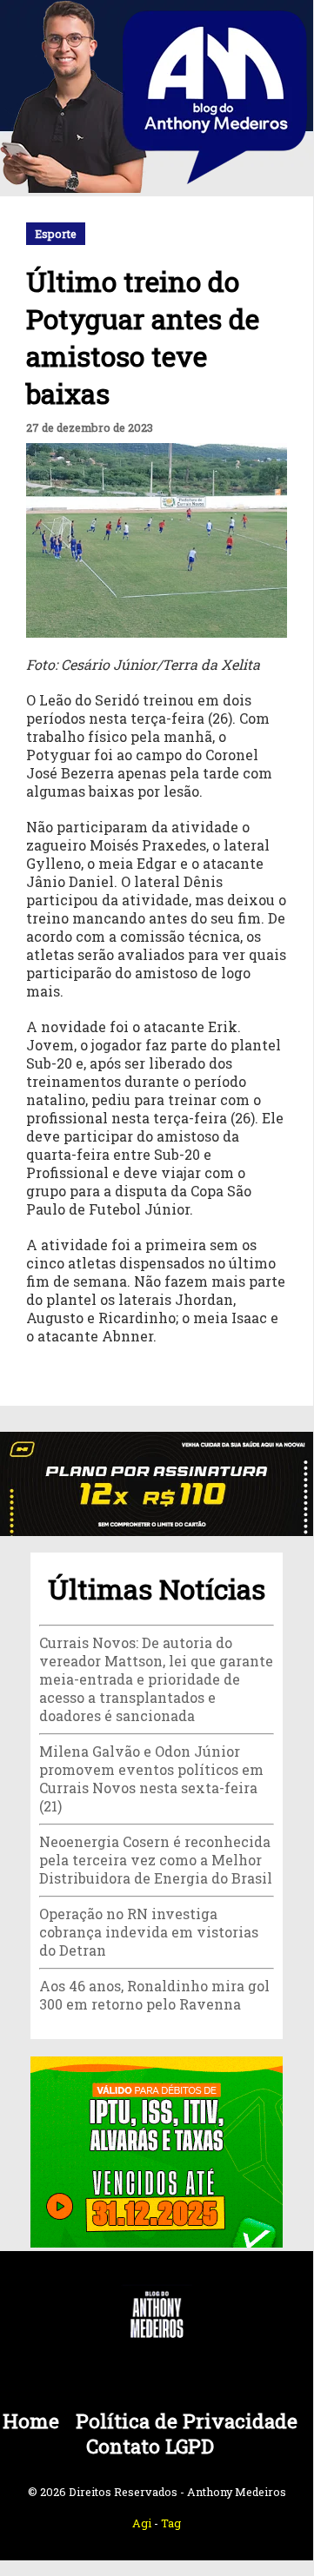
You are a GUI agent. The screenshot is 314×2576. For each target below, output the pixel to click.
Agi (142, 2523)
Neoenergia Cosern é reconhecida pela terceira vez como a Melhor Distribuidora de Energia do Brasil (156, 1860)
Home (31, 2421)
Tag (171, 2523)
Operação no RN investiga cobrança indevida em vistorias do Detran (149, 1932)
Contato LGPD (150, 2446)
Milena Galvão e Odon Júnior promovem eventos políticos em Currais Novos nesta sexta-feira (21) (151, 1778)
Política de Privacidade (187, 2421)
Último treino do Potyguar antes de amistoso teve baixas (143, 337)
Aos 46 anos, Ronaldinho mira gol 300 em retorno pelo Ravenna (154, 1995)
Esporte (56, 234)
